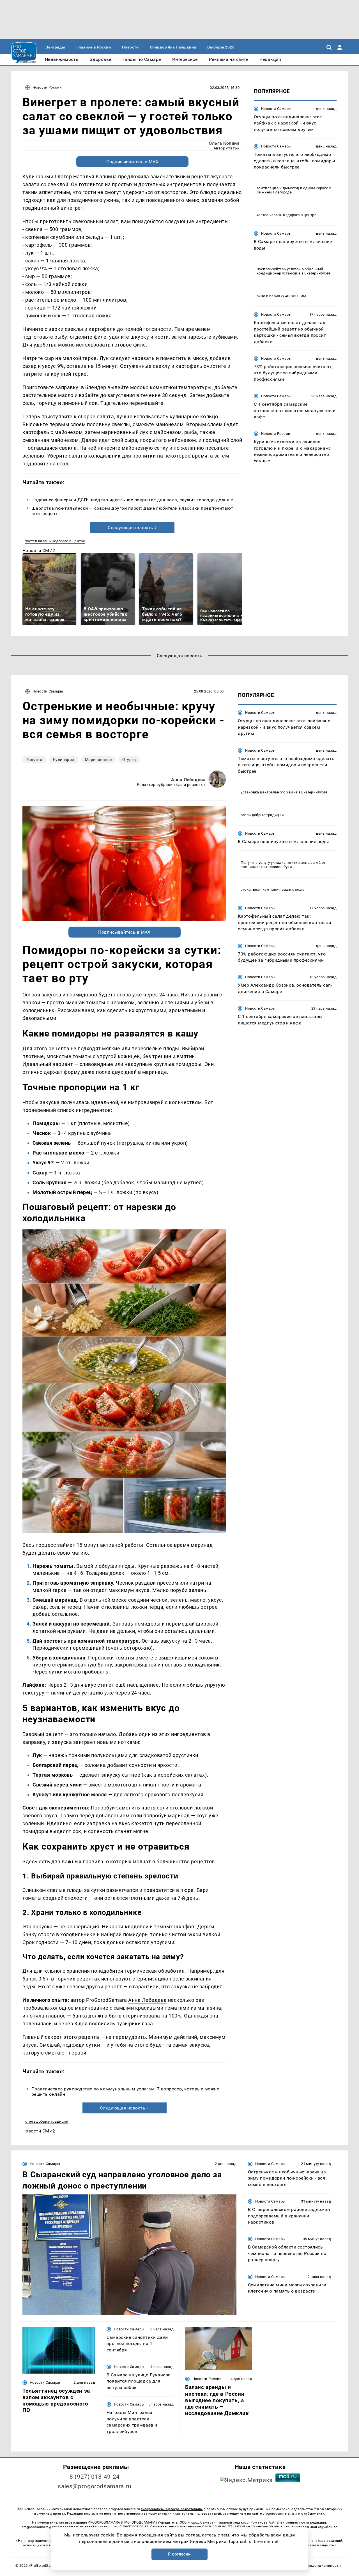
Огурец (129, 760)
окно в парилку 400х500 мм (281, 296)
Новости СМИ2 (39, 550)
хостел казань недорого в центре (55, 541)
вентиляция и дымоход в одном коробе (293, 188)
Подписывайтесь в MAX (133, 162)
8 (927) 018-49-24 (95, 2477)
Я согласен (179, 2554)
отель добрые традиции (47, 2121)
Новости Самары (276, 109)
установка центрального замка (269, 792)
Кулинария (64, 760)
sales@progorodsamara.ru (95, 2486)
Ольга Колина (224, 143)
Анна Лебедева (188, 780)
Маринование (98, 760)
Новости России (47, 87)
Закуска (34, 760)
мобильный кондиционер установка (290, 271)
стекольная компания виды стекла (272, 889)
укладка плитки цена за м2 (296, 862)
